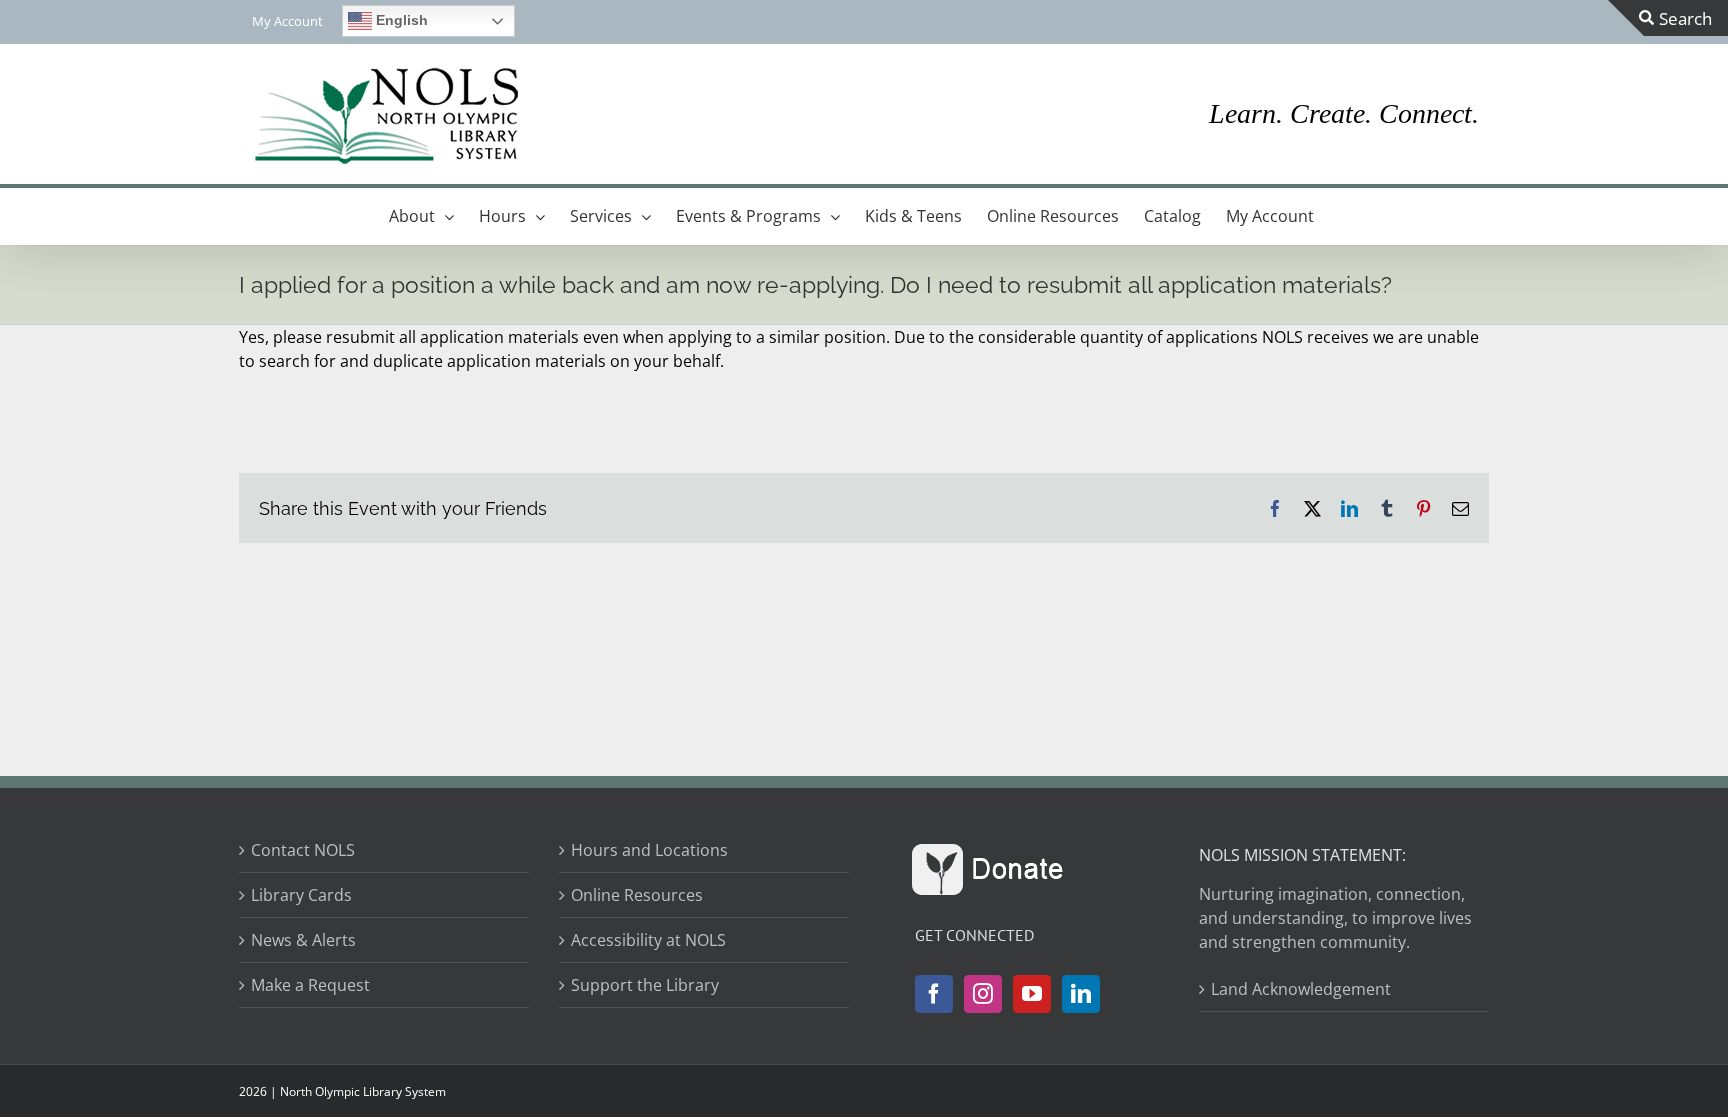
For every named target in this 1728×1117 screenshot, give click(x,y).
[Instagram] (983, 994)
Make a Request (310, 985)
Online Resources (637, 895)
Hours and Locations (649, 850)
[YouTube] (1032, 994)
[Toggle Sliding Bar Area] (1668, 18)
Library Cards (301, 895)
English (400, 20)
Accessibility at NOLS (648, 940)
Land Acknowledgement (1301, 989)
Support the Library (645, 985)
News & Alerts (303, 940)
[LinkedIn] (1081, 994)
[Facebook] (934, 994)
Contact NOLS (303, 850)
